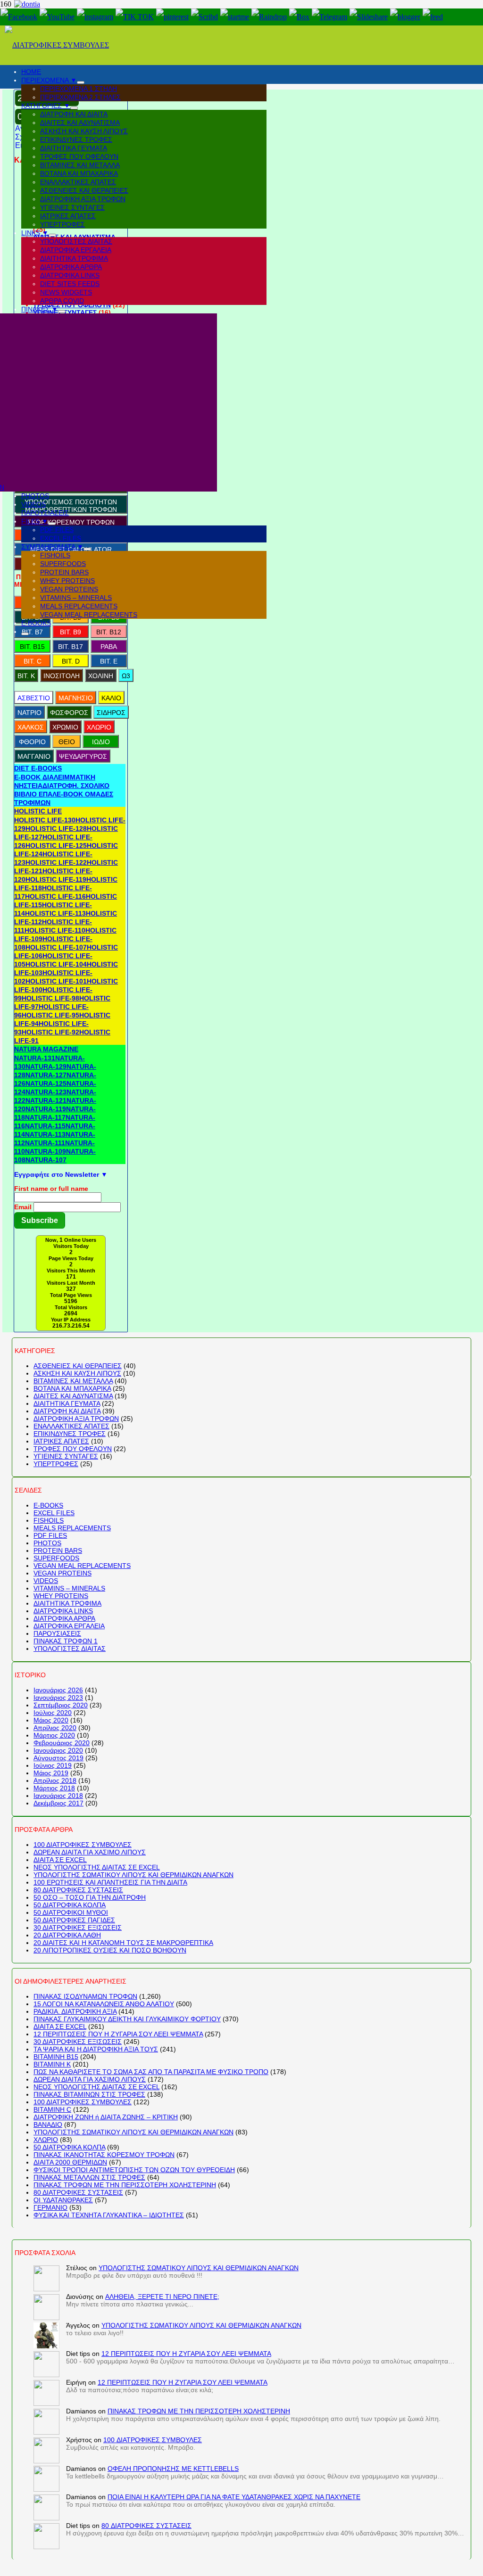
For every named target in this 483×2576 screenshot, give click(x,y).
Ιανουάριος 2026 (58, 1690)
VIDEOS (46, 1581)
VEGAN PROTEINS (62, 1573)
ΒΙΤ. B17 (71, 647)
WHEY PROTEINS (61, 1596)
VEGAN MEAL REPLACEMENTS (82, 1566)
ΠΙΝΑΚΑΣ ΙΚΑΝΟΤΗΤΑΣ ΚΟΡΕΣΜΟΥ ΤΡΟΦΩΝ (104, 2155)
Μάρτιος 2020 (54, 1735)
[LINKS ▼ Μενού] (52, 235)
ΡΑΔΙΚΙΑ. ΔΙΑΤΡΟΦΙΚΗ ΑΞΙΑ (75, 2011)
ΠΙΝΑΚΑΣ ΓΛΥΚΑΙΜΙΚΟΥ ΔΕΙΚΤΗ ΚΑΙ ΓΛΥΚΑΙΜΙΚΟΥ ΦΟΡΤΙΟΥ (127, 2019)
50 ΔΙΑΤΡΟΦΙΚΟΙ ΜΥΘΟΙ (71, 1912)
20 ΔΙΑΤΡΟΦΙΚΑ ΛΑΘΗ (67, 1935)
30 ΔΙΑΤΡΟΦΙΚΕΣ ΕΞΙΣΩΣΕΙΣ (78, 1928)
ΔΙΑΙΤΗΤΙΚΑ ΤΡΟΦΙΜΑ (67, 1603)
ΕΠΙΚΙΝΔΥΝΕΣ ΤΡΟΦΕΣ (70, 1434)
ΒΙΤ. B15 (32, 647)
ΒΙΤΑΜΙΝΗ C (52, 2109)
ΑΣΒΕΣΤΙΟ (34, 698)
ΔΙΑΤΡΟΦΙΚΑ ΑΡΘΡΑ (64, 1618)
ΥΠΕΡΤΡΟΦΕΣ (56, 1464)
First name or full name (51, 1189)
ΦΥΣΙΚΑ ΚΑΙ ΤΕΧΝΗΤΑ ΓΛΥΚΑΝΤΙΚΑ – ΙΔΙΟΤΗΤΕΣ (109, 2215)
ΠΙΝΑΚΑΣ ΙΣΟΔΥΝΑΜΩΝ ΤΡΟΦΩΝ (85, 1996)
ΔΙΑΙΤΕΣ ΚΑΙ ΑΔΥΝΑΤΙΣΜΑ (73, 1396)
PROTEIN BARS (58, 1551)
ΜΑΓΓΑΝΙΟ (34, 756)
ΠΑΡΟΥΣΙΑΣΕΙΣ (57, 1633)
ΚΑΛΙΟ (111, 698)
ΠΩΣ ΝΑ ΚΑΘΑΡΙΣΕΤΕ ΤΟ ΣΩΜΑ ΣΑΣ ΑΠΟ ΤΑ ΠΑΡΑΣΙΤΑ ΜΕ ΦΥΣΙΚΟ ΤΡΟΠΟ (151, 2072)
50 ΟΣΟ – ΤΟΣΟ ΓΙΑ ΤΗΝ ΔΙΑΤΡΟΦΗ (90, 1897)
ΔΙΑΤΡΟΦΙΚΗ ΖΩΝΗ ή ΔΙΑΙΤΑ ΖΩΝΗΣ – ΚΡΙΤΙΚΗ (106, 2117)
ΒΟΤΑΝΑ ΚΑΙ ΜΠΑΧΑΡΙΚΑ (72, 1388)
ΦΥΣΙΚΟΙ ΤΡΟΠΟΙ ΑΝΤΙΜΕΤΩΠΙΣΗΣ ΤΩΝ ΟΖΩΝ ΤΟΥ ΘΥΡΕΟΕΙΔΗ (134, 2170)
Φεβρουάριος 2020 (62, 1743)
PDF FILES (50, 1535)
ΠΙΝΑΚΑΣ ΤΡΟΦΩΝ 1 (66, 1641)
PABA (109, 647)
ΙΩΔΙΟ (101, 742)
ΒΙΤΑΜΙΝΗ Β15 (56, 2057)
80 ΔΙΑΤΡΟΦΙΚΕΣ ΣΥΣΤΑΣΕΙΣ (78, 1890)
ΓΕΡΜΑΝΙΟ (50, 2207)
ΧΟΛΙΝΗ (101, 676)
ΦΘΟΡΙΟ (32, 742)
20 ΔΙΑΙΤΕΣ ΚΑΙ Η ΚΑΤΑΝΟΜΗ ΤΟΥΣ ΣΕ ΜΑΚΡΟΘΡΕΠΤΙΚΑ (123, 1943)
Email (23, 1207)
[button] (38, 768)
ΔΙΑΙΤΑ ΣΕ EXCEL (60, 1860)
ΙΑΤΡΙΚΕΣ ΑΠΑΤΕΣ (61, 1441)
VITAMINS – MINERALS (69, 1588)
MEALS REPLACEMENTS (72, 1528)
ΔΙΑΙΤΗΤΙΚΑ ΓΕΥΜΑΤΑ (67, 1403)
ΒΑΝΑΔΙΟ (48, 2125)
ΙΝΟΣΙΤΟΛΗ (62, 676)
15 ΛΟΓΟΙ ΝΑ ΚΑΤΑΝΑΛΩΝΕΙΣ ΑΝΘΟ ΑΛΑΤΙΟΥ (104, 2004)
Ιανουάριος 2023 (58, 1698)
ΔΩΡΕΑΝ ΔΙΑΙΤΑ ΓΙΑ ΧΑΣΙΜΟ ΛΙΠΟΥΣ (90, 1852)
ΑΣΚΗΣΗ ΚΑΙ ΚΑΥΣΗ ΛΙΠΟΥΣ (77, 1373)
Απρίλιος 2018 (55, 1780)
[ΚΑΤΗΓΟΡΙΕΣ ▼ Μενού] (74, 108)
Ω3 (126, 676)
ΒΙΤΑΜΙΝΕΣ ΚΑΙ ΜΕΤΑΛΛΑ (73, 1381)
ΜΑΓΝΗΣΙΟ (76, 698)
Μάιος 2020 (51, 1720)
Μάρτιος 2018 (54, 1788)
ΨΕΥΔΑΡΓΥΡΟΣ (83, 756)
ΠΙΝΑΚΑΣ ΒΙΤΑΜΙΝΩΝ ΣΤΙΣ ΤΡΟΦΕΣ (89, 2094)
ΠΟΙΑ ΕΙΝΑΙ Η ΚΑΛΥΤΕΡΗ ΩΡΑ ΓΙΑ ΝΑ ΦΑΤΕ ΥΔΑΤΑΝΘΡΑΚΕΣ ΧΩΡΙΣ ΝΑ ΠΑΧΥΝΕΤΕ (234, 2497)
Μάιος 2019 (51, 1773)
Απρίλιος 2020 (55, 1728)
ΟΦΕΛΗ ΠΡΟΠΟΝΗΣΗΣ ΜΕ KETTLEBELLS (173, 2469)
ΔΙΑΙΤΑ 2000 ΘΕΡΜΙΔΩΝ (70, 2162)
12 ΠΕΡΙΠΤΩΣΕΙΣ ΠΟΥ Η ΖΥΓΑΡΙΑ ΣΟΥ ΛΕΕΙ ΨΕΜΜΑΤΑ (118, 2034)
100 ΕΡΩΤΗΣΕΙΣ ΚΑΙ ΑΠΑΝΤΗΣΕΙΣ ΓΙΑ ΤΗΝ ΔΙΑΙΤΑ (110, 1882)
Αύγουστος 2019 (58, 1758)
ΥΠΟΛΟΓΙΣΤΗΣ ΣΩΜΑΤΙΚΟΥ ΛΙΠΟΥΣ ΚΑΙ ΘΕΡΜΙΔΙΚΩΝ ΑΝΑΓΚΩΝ (133, 1875)
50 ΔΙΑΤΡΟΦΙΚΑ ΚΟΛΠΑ (70, 1905)
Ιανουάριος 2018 (58, 1796)
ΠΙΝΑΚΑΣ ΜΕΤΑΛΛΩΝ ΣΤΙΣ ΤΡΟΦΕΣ (89, 2177)
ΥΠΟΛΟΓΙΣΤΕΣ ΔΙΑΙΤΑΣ (70, 1649)
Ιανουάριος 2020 (58, 1750)
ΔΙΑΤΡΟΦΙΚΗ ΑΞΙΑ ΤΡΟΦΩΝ (76, 1419)
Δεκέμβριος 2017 (58, 1803)
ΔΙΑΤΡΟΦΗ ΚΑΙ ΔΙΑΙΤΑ (67, 1411)
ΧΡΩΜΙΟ (65, 727)
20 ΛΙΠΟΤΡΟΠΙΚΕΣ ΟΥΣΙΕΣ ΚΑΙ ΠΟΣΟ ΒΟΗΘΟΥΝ (110, 1950)
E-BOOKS (48, 1505)
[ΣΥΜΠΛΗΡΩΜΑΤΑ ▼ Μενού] (87, 549)
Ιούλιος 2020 (53, 1713)
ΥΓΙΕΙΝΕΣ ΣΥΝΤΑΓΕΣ (66, 1456)
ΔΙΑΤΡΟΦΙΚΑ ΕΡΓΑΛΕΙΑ (69, 1626)
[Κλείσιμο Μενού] (25, 634)
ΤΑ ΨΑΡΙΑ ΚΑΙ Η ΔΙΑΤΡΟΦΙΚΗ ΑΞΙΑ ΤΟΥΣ (96, 2049)
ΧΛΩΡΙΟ (99, 727)
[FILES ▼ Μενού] (52, 524)
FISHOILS (49, 1520)
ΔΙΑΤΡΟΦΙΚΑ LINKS (63, 1611)
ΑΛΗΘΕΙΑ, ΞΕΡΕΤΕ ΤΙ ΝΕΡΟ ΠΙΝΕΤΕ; (162, 2297)
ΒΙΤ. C (33, 661)
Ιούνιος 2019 (53, 1765)
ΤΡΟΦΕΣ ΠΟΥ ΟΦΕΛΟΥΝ (73, 1449)
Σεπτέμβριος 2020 (61, 1705)
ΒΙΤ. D (71, 661)
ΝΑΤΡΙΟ (29, 713)
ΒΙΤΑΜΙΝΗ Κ (52, 2064)
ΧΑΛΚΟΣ (31, 727)
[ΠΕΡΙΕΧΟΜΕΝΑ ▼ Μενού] (81, 82)
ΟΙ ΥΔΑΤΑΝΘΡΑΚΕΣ (63, 2200)
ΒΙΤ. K (26, 676)
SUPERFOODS (56, 1558)
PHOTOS (47, 1543)
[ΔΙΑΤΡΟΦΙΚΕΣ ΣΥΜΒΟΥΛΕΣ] (57, 45)
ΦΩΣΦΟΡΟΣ (69, 713)
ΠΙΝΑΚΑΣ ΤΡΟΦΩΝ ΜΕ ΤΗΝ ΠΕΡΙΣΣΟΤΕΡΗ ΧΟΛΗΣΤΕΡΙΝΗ (125, 2185)
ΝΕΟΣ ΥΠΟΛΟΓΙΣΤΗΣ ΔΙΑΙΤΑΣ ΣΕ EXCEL (97, 1867)
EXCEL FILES (54, 1513)
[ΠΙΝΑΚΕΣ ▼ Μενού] (62, 312)
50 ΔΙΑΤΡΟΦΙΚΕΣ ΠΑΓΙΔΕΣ (74, 1920)
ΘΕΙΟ (67, 742)
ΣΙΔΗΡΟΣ (111, 713)
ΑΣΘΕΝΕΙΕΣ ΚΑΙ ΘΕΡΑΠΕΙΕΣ (78, 1366)
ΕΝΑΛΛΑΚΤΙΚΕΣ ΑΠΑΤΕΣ (71, 1426)
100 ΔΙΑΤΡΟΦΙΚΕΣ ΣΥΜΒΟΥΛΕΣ (83, 1845)
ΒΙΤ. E (109, 661)
